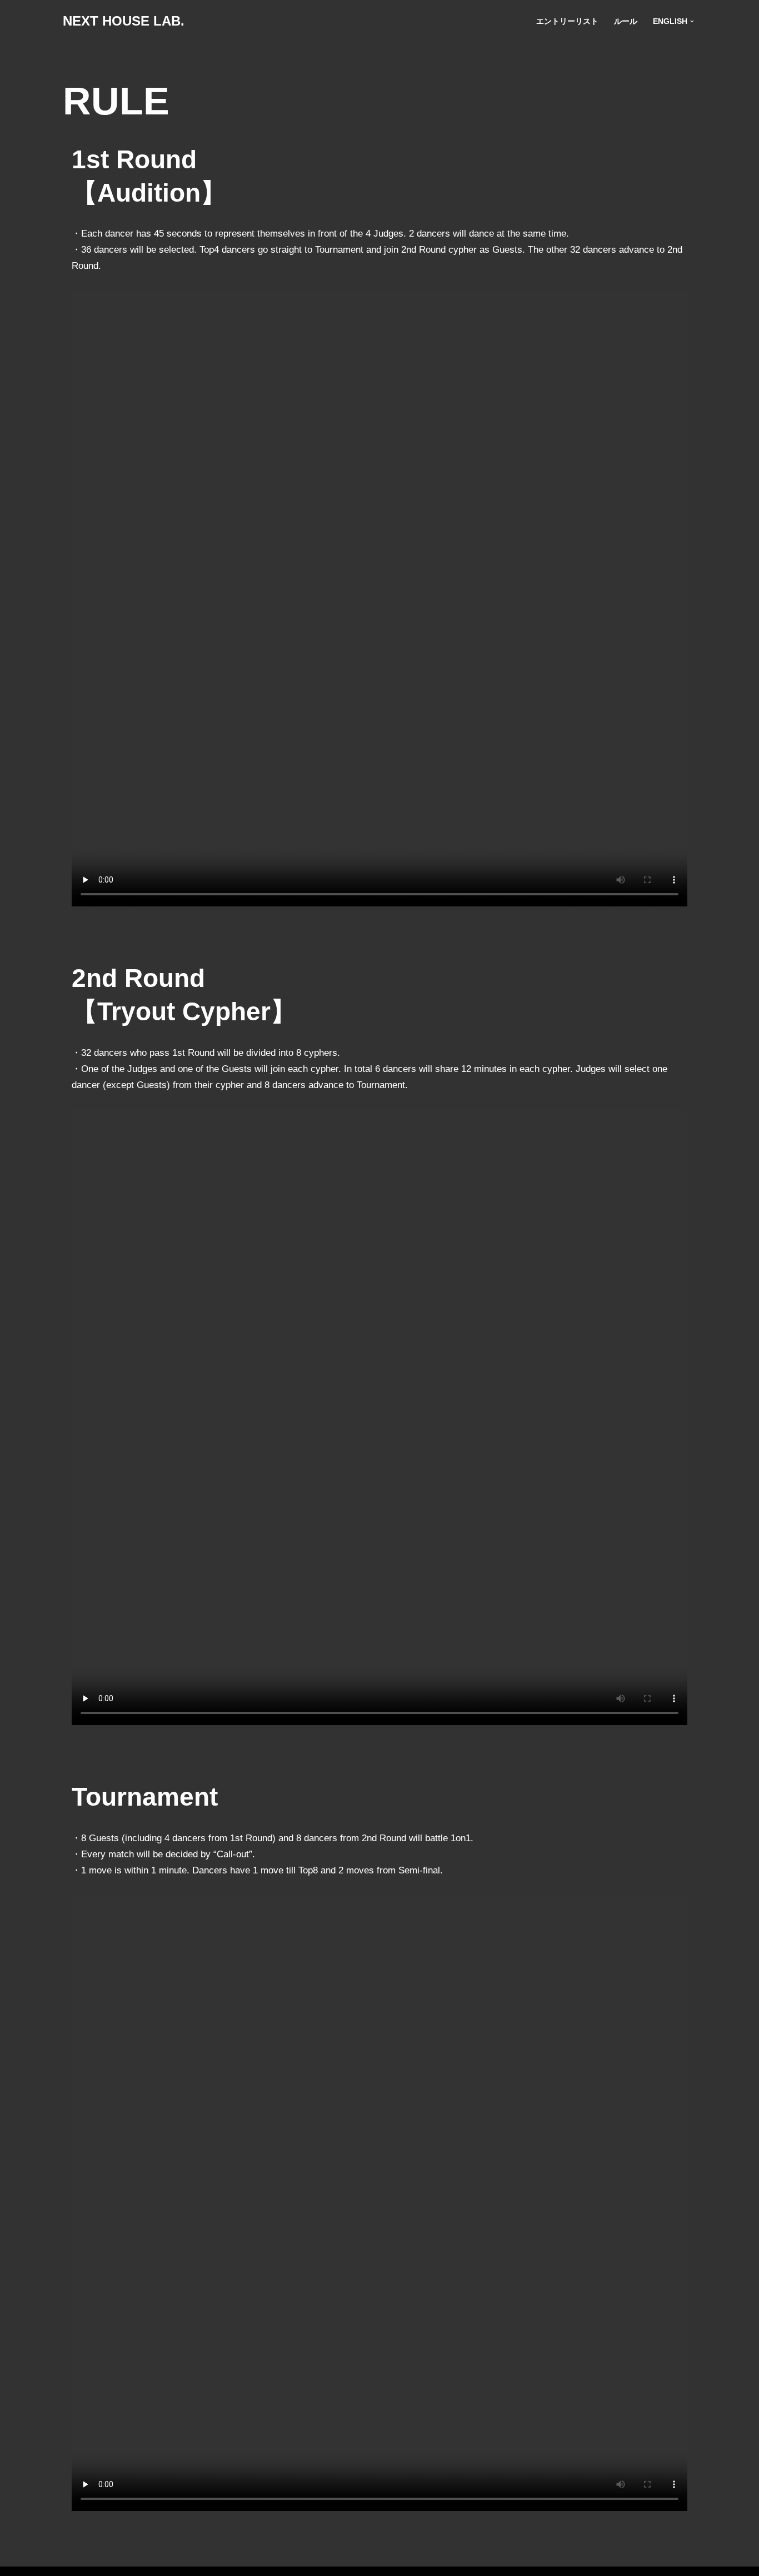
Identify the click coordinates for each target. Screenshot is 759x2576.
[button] (692, 21)
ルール (626, 21)
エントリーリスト (567, 21)
